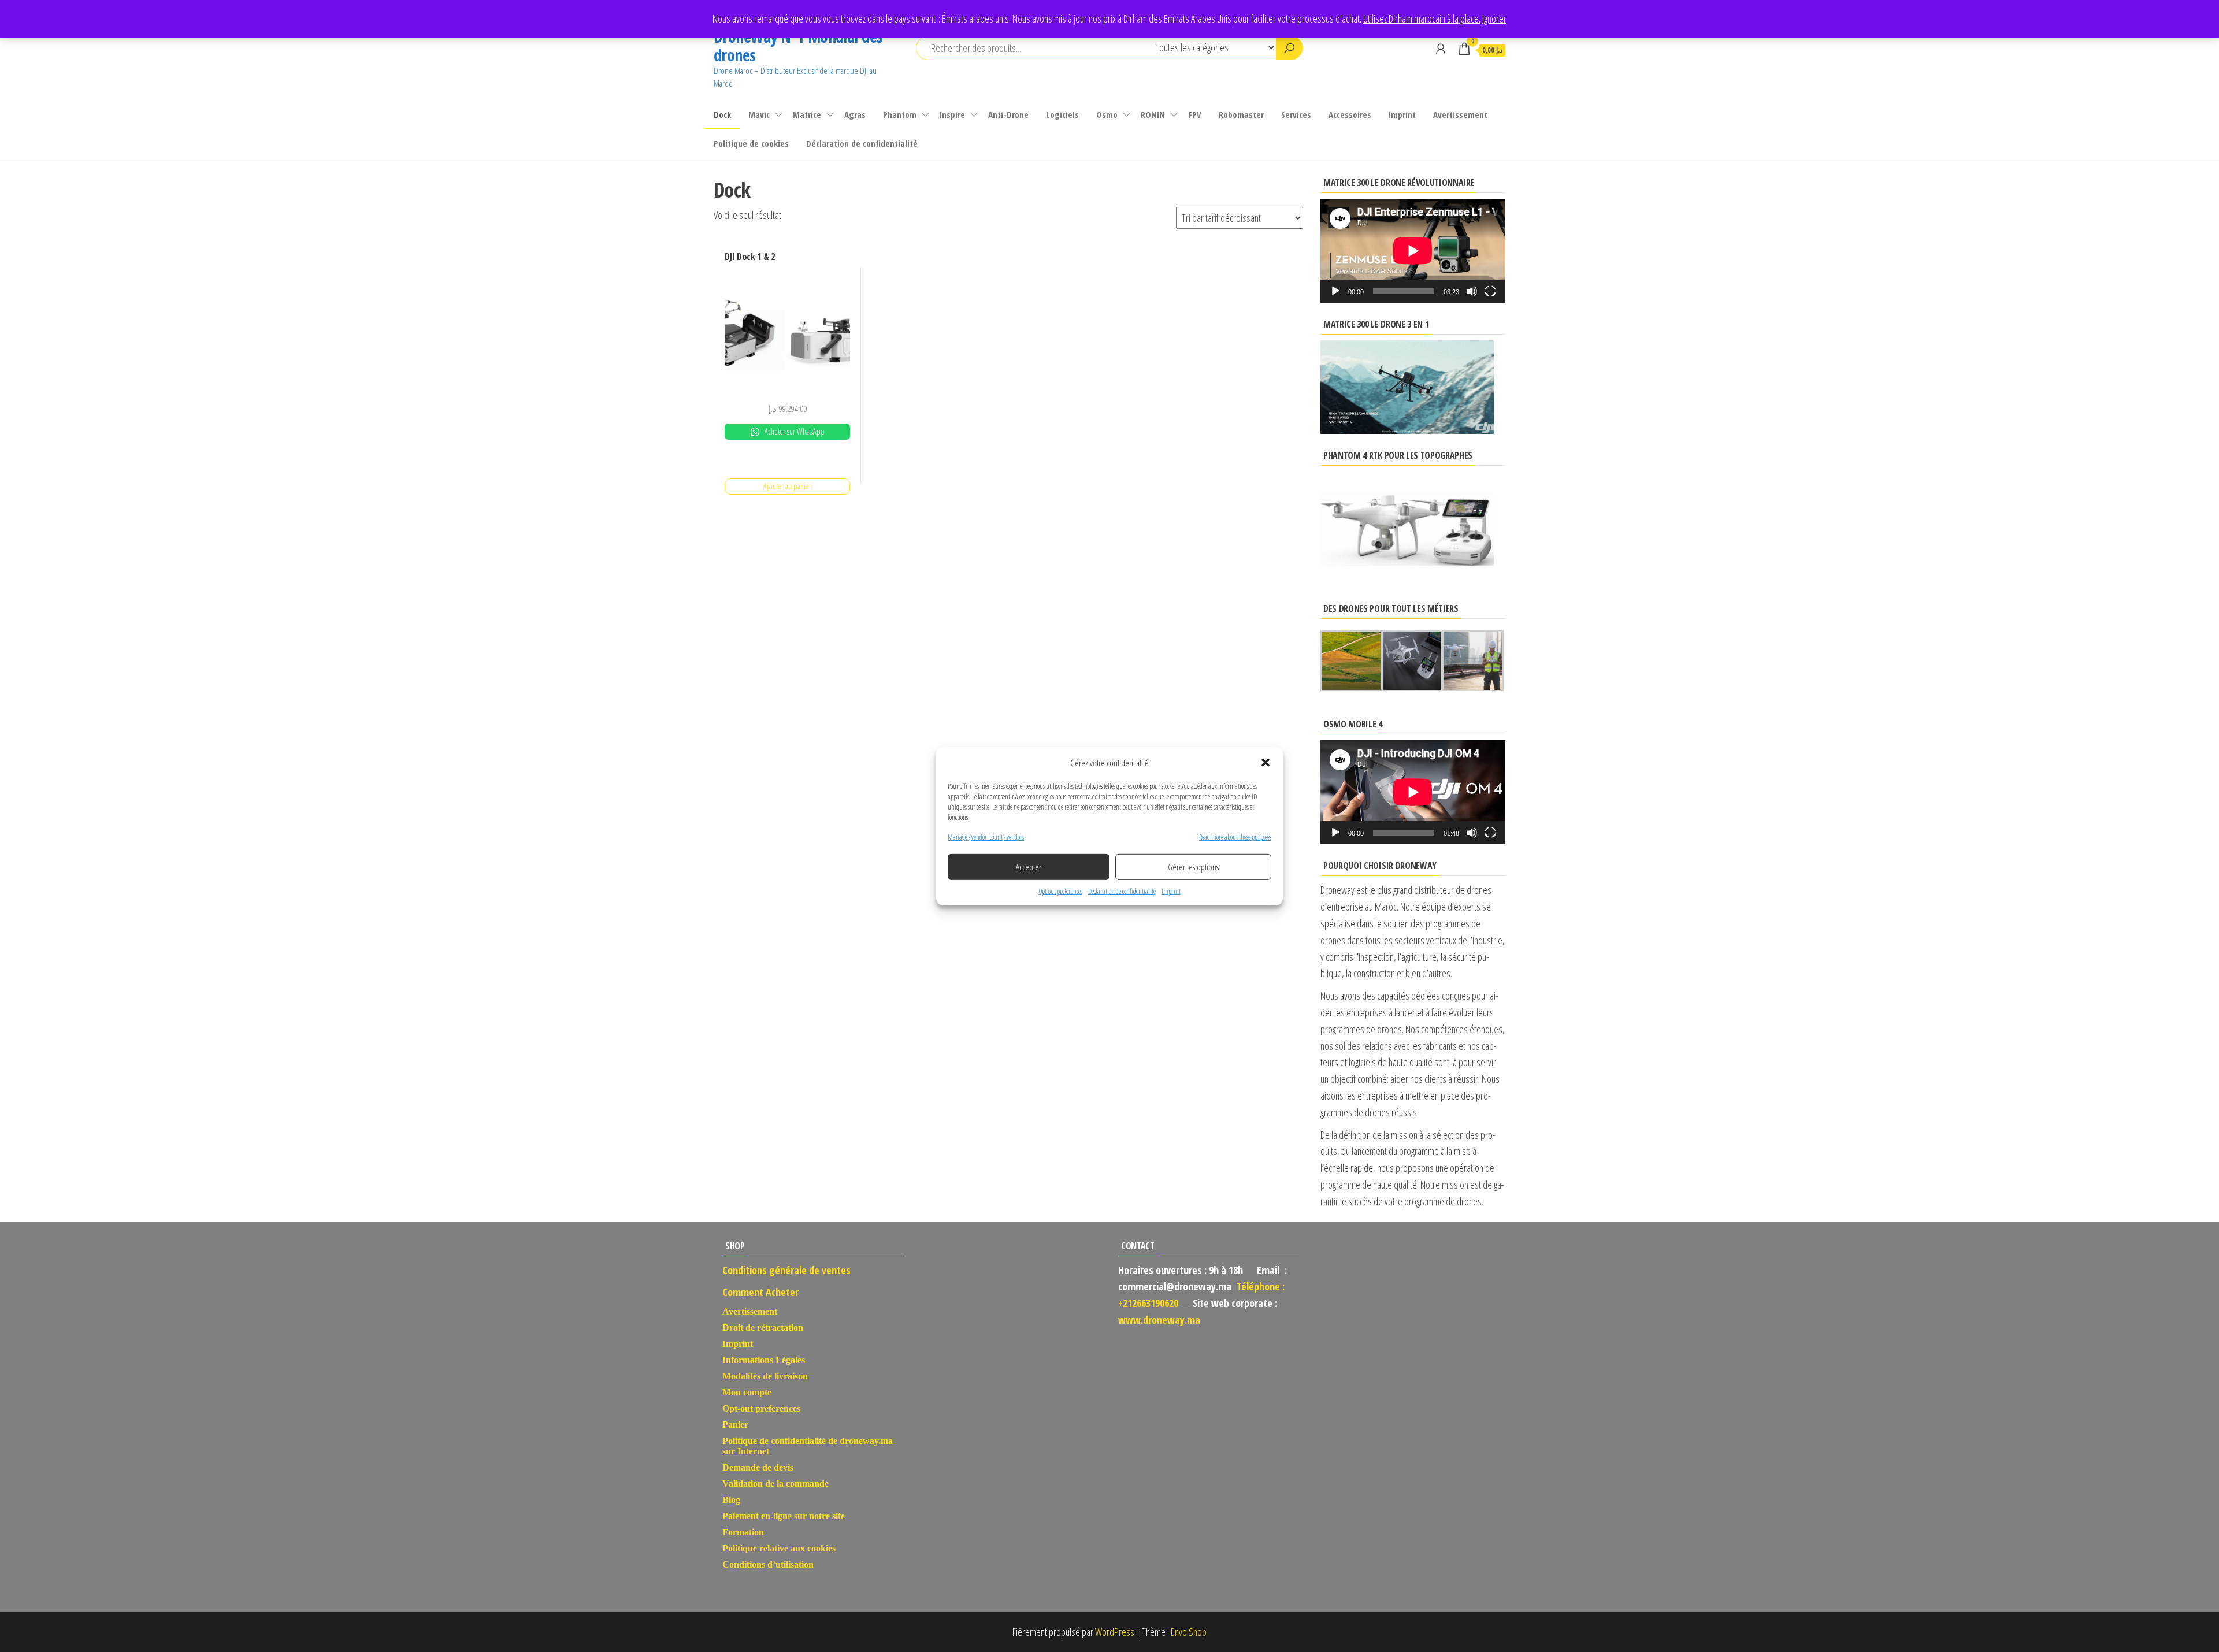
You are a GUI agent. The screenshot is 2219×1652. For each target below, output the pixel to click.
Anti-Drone (1008, 114)
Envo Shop (1189, 1632)
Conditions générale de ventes (786, 1270)
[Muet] (1472, 291)
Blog (731, 1500)
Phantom (900, 114)
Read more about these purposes (1235, 836)
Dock (722, 114)
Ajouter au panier (787, 486)
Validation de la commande (775, 1484)
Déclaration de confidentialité (1122, 891)
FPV (1195, 114)
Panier (735, 1425)
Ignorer (1494, 18)
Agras (855, 114)
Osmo (1107, 114)
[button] (1266, 762)
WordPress (1115, 1632)
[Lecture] (1335, 291)
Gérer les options (1193, 867)
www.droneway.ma (1159, 1320)
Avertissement (1460, 114)
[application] (1413, 251)
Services (1296, 114)
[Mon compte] (1441, 49)
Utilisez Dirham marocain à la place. (1422, 18)
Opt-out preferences (1061, 891)
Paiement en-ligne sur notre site (784, 1516)
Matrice (807, 114)
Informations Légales (764, 1360)
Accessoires (1350, 114)
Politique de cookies (751, 143)
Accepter (1029, 867)
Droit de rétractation (763, 1328)
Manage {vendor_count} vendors (986, 836)
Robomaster (1241, 114)
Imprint (1171, 891)
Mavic (759, 114)
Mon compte (747, 1392)
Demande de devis (758, 1467)
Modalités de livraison (765, 1376)
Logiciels (1062, 114)
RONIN (1153, 114)
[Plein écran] (1490, 291)
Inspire (952, 114)
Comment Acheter (760, 1292)
